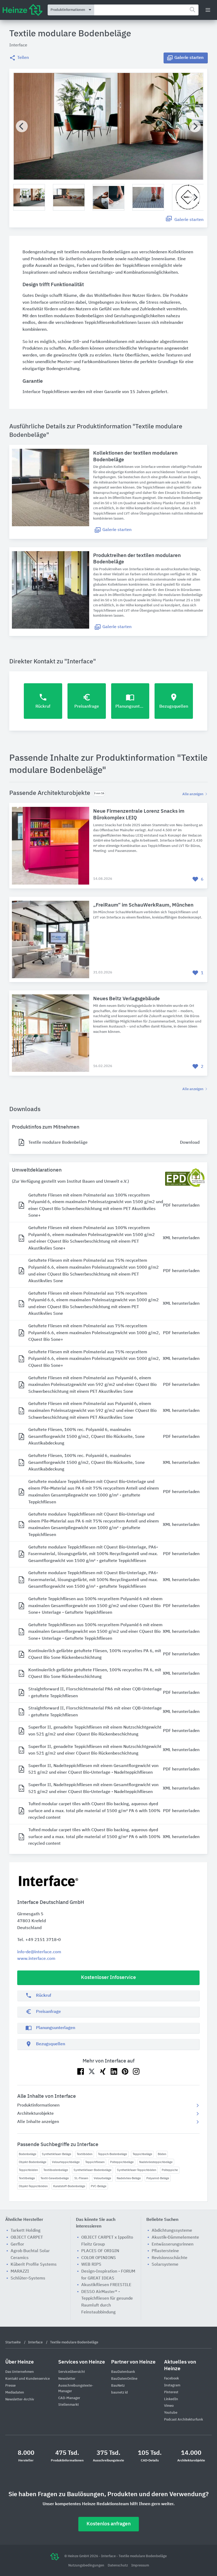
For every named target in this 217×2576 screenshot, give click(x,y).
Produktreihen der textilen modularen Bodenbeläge (137, 559)
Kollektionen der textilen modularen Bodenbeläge (135, 456)
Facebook (171, 2379)
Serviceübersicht (72, 2372)
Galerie (189, 58)
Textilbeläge (27, 2178)
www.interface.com (36, 1959)
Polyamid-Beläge (158, 2178)
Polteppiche (170, 2170)
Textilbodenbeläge (56, 2170)
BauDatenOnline (124, 2379)
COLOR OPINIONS (99, 2258)
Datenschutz (118, 2566)
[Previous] (22, 126)
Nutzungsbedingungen (87, 2566)
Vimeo (169, 2406)
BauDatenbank (123, 2372)
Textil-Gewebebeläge (55, 2178)
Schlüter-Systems (28, 2278)
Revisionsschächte (169, 2258)
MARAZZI (20, 2272)
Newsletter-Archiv (20, 2399)
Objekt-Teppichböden (33, 2186)
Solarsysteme (165, 2265)
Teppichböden (28, 2170)
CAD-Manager (69, 2398)
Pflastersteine (165, 2251)
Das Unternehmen (20, 2372)
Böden (162, 2154)
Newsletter (67, 2379)
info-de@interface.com (39, 1952)
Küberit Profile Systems (34, 2265)
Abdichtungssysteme (172, 2231)
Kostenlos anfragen (109, 2524)
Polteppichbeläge (122, 2162)
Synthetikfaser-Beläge (56, 2154)
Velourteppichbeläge (66, 2162)
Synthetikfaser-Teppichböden (137, 2170)
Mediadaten (15, 2393)
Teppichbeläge (142, 2154)
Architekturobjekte (35, 2114)
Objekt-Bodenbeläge (33, 2162)
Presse (10, 2386)
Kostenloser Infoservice (108, 1977)
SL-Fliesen (81, 2178)
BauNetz (118, 2386)
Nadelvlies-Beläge (129, 2178)
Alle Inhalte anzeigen (38, 2122)
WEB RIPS (91, 2265)
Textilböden (85, 2154)
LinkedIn (171, 2399)
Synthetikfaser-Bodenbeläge (92, 2170)
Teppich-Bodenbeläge (112, 2154)
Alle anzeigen (193, 794)
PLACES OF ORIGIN (100, 2251)
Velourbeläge (102, 2178)
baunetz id (119, 2393)
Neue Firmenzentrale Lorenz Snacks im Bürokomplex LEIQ (139, 815)
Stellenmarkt (69, 2405)
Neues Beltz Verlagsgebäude (126, 999)
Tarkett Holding (26, 2231)
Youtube (171, 2413)
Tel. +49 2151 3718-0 (39, 1940)
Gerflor (17, 2244)
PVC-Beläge (99, 2186)
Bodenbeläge (28, 2154)
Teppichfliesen (95, 2162)
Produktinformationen (38, 2105)
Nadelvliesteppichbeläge (156, 2162)
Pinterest (171, 2392)
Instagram (172, 2385)
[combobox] (146, 10)
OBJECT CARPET (27, 2238)
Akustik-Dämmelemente (175, 2238)
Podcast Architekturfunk (184, 2420)
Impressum (140, 2566)
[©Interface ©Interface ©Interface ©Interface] (108, 126)
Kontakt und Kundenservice (28, 2379)
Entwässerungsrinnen (173, 2244)
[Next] (195, 126)
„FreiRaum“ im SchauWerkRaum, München (143, 905)
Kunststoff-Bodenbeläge (69, 2186)
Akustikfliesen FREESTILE (106, 2285)
